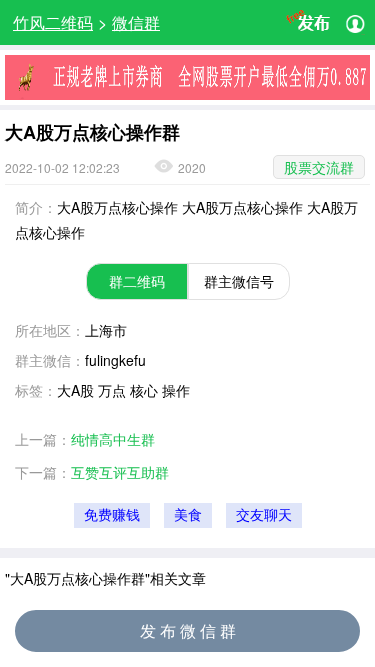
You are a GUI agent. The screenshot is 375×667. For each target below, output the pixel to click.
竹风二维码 (53, 22)
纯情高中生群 (113, 439)
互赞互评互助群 (120, 472)
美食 (188, 515)
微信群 (136, 22)
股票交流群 (319, 167)
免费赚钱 (112, 515)
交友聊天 (264, 515)
